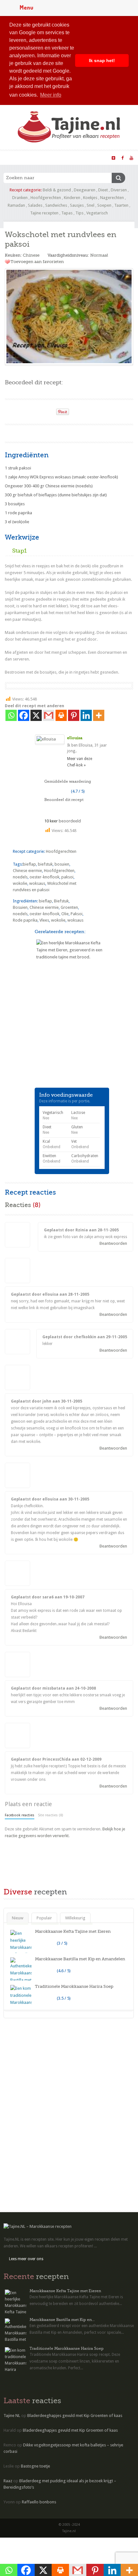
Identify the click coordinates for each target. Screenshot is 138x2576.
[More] (99, 715)
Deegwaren (85, 190)
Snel (91, 205)
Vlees (44, 920)
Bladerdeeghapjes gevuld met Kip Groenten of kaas (75, 2416)
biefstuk (45, 864)
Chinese (31, 255)
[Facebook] (24, 715)
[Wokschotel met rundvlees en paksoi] (69, 316)
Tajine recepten (44, 213)
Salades (35, 205)
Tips (79, 213)
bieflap (29, 864)
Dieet (103, 190)
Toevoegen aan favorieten (37, 262)
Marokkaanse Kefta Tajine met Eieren (73, 1931)
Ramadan (16, 205)
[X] (36, 715)
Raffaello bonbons (39, 2502)
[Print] (48, 410)
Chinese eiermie (27, 871)
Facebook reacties (20, 1815)
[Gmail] (49, 715)
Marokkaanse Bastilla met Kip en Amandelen (80, 1959)
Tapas (67, 213)
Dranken (20, 198)
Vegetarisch (97, 213)
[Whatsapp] (11, 715)
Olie (65, 914)
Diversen (119, 190)
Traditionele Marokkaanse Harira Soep (74, 1986)
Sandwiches (56, 205)
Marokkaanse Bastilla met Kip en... (62, 2320)
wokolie (20, 883)
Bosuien (20, 907)
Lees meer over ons (26, 2259)
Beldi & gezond (57, 190)
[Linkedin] (86, 715)
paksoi (67, 877)
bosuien (62, 864)
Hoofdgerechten (46, 198)
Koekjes (90, 198)
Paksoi (77, 914)
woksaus (37, 883)
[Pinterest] (74, 715)
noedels (20, 877)
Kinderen (72, 198)
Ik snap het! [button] (102, 60)
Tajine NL (12, 2416)
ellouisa (75, 738)
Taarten (121, 205)
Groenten (69, 907)
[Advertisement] (53, 1046)
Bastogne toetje (35, 2466)
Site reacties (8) (50, 1815)
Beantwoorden (113, 1243)
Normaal (99, 255)
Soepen (104, 205)
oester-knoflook (44, 877)
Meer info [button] (51, 95)
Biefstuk (61, 901)
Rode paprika (25, 920)
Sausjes (77, 205)
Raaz (8, 2481)
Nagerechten (112, 198)
